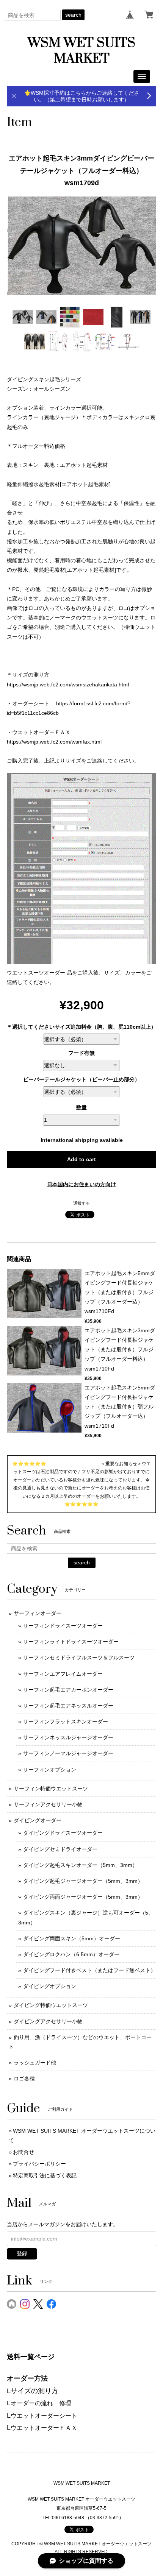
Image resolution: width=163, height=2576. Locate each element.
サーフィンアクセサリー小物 (48, 1804)
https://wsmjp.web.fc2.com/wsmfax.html (54, 742)
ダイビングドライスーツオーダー (63, 1833)
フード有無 (81, 1053)
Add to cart (81, 1159)
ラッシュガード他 (35, 2063)
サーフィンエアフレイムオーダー (63, 1674)
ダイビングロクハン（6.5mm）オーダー (71, 1954)
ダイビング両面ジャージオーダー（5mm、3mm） (83, 1897)
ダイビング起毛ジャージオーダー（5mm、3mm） (83, 1881)
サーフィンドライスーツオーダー (63, 1626)
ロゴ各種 (24, 2079)
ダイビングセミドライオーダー (60, 1849)
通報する (81, 1203)
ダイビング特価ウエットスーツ (51, 2005)
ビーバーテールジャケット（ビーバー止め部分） (81, 1079)
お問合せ (24, 2152)
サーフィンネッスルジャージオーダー (68, 1737)
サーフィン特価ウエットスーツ (51, 1789)
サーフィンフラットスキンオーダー (66, 1721)
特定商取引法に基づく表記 (45, 2175)
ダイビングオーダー (38, 1820)
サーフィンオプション (50, 1770)
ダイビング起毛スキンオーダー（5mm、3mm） (80, 1865)
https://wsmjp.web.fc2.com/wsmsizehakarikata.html (68, 685)
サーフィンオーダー (38, 1613)
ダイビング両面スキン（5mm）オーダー (72, 1938)
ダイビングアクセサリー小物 (48, 2021)
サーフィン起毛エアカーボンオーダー (68, 1690)
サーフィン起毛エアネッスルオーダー (68, 1706)
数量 (81, 1107)
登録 (22, 2253)
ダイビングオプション (50, 1986)
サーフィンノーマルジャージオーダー (68, 1753)
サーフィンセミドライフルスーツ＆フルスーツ (79, 1658)
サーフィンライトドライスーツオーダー (71, 1642)
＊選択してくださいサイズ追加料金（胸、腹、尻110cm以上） (81, 1027)
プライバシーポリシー (39, 2164)
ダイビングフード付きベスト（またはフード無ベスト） (89, 1970)
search (73, 15)
